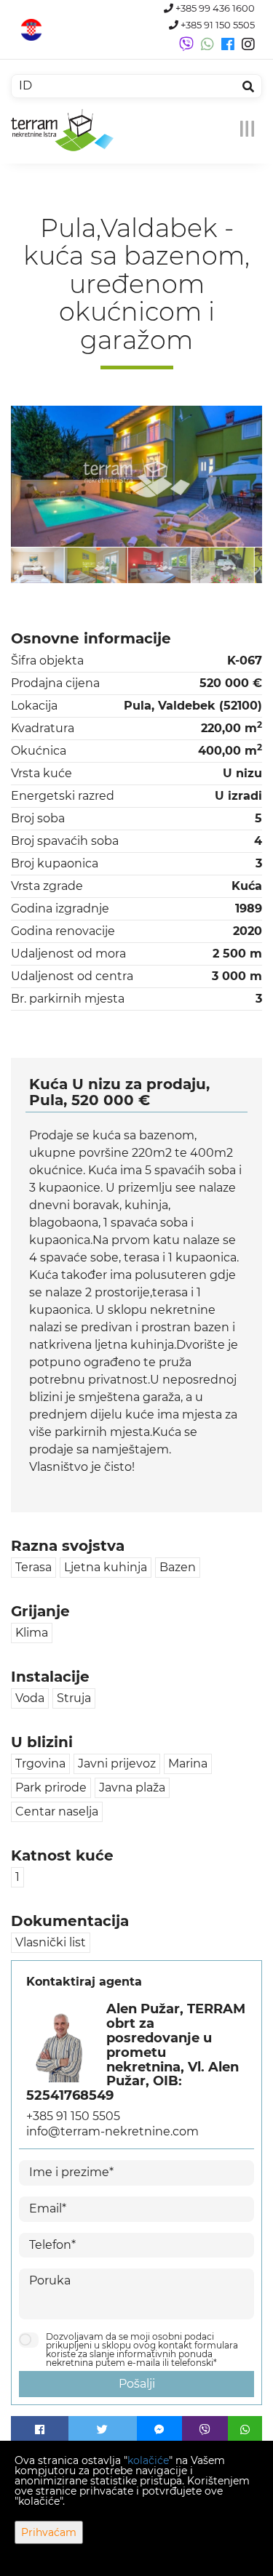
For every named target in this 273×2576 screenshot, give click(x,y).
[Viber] (205, 2430)
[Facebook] (40, 2430)
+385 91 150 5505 (217, 25)
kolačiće (148, 2460)
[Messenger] (160, 2430)
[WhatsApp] (245, 2430)
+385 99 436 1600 (214, 8)
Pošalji (137, 2384)
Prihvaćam (49, 2532)
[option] (46, 565)
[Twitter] (103, 2430)
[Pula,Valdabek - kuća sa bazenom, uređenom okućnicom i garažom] (136, 476)
